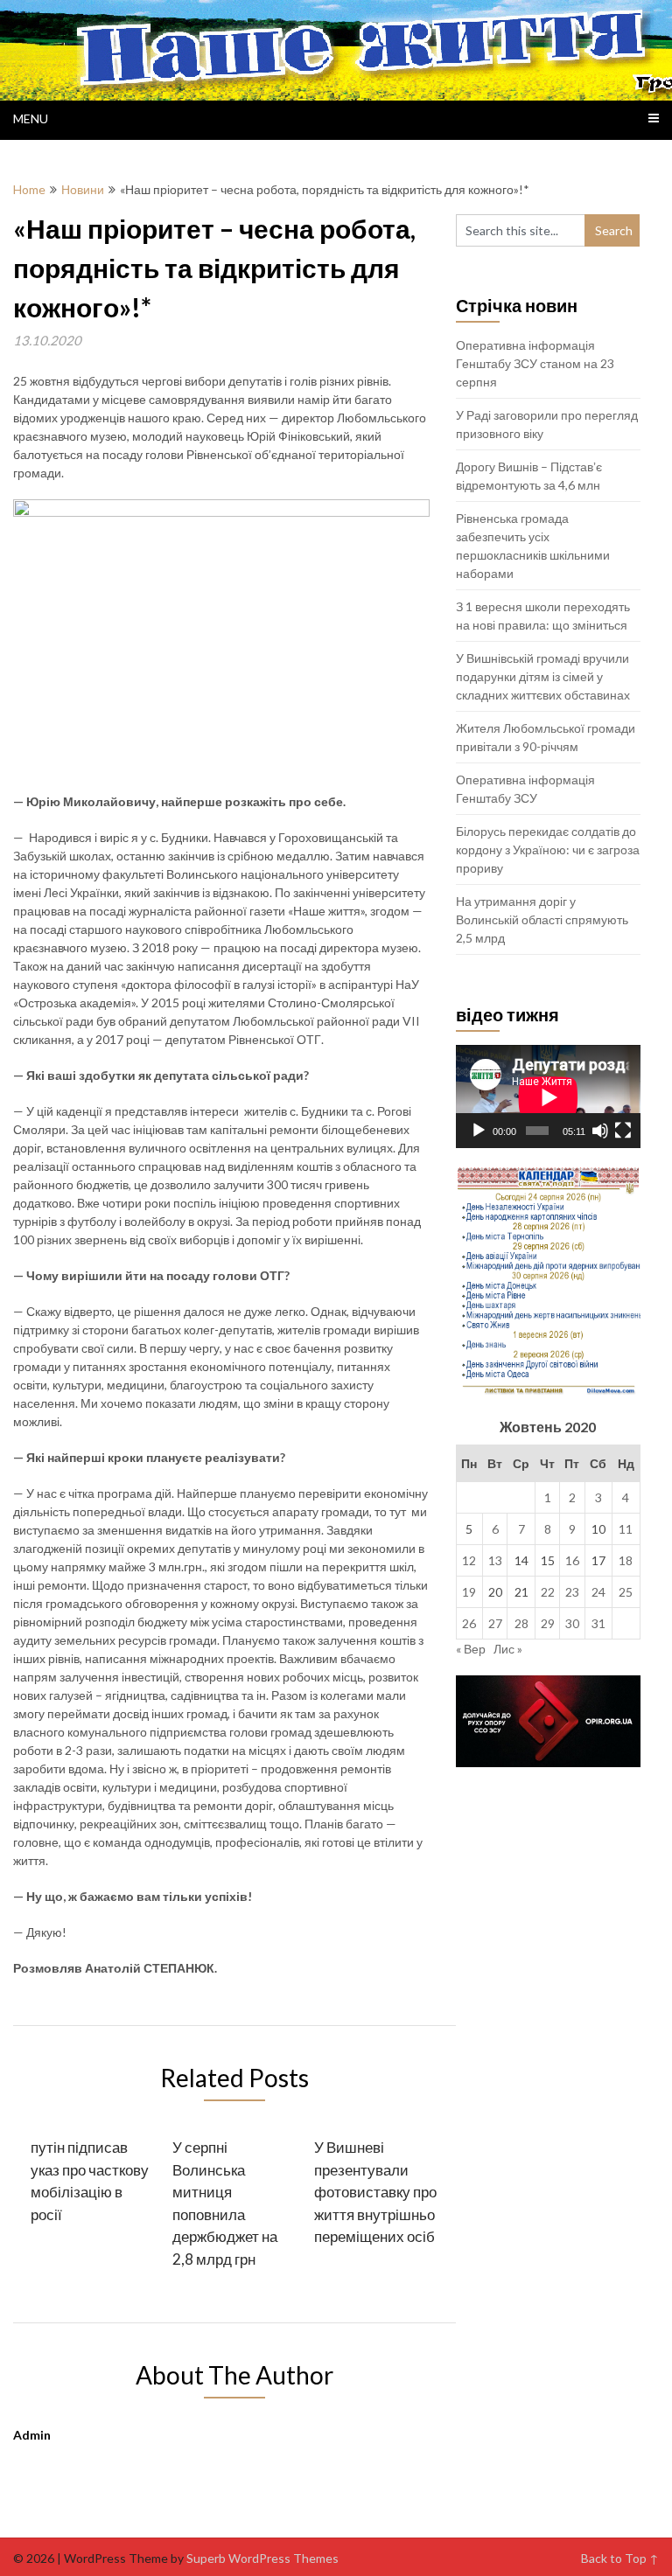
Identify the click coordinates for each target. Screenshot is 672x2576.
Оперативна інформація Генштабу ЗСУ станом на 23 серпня (535, 363)
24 (598, 1592)
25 (626, 1592)
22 (548, 1592)
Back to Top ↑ (620, 2558)
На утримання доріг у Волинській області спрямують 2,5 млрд (542, 919)
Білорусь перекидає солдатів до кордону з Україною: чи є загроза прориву (548, 849)
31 (598, 1623)
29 (548, 1623)
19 (469, 1592)
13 (495, 1560)
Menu (31, 118)
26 (469, 1623)
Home (29, 189)
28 (521, 1623)
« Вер (471, 1649)
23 (572, 1592)
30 (572, 1623)
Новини (83, 189)
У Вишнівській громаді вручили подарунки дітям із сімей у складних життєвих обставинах (543, 676)
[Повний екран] (623, 1131)
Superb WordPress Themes (262, 2558)
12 (469, 1560)
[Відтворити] (479, 1131)
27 (495, 1623)
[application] (548, 1097)
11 (626, 1529)
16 (572, 1560)
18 (626, 1560)
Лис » (508, 1649)
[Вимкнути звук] (600, 1131)
